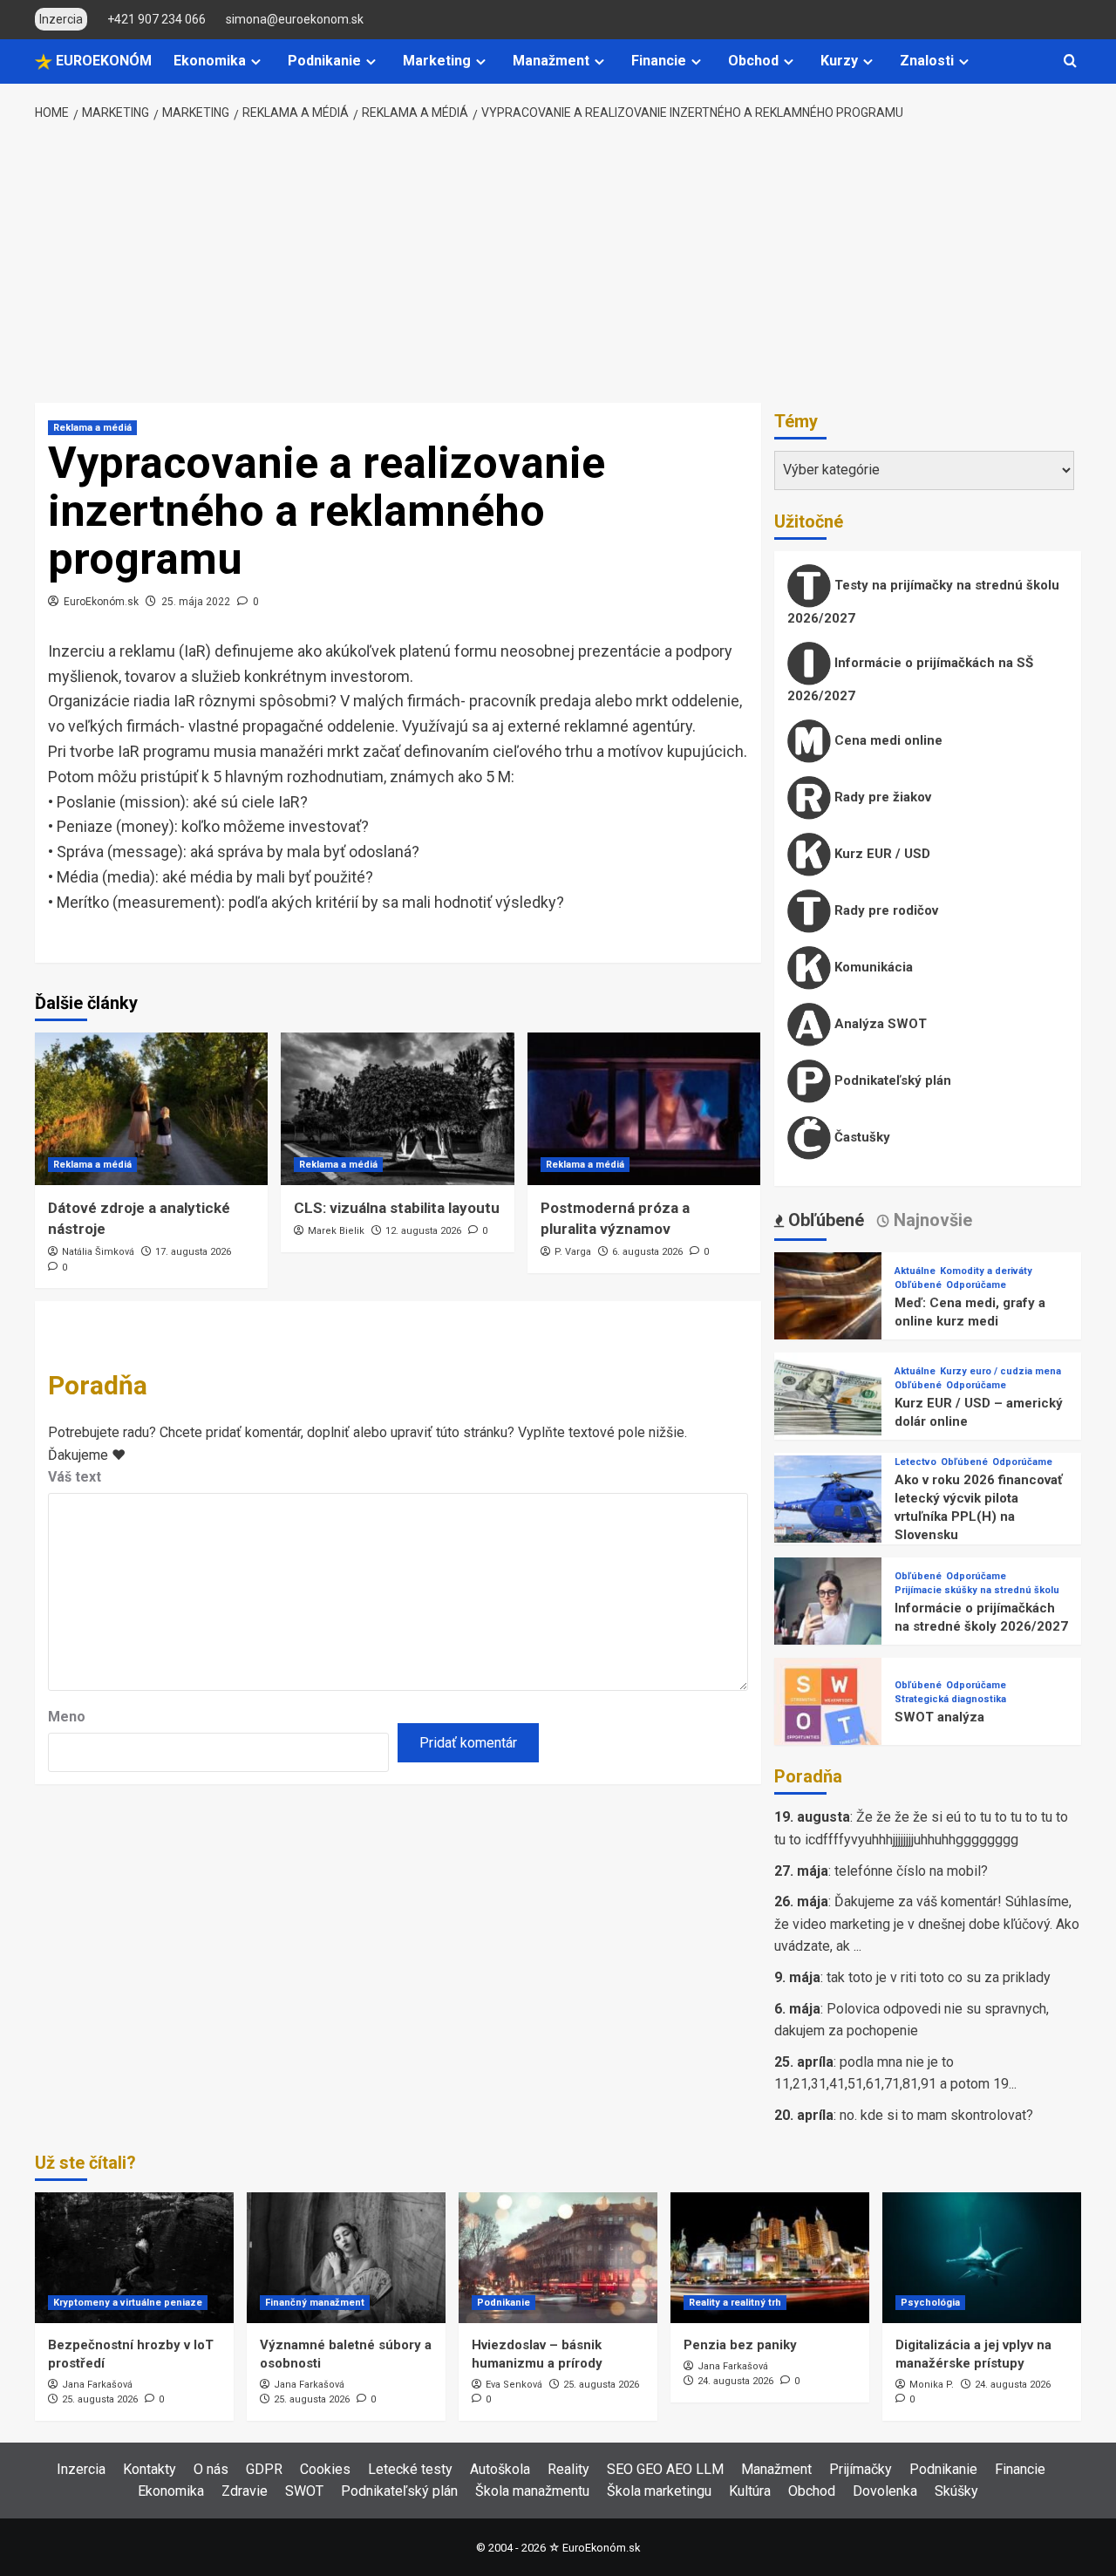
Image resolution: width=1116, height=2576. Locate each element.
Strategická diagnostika (950, 1699)
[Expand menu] (256, 61)
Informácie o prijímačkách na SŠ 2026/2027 (910, 679)
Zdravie (245, 2491)
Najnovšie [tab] (931, 1220)
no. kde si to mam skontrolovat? (936, 2115)
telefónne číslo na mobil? (911, 1871)
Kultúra (750, 2491)
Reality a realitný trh (735, 2303)
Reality (568, 2469)
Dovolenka (885, 2491)
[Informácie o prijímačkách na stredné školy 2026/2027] (828, 1610)
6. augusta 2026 (647, 1252)
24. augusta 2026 (735, 2381)
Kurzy (839, 61)
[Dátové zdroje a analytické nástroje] (151, 1109)
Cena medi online (887, 740)
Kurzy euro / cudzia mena (1000, 1371)
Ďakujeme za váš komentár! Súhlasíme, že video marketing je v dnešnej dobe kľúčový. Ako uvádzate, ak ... (927, 1924)
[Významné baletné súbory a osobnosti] (346, 2258)
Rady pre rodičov (885, 910)
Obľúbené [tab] (824, 1220)
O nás (211, 2469)
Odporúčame (976, 1285)
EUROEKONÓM (102, 61)
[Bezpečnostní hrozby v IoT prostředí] (134, 2258)
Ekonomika (210, 61)
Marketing (437, 61)
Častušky (861, 1137)
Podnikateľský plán (891, 1080)
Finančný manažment (315, 2303)
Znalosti (927, 61)
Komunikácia (872, 967)
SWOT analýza (939, 1717)
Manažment (551, 61)
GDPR (264, 2469)
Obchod (753, 61)
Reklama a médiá (92, 428)
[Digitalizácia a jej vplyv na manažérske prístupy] (982, 2258)
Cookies (325, 2469)
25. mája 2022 (196, 602)
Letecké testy (410, 2469)
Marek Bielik (336, 1231)
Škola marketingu (659, 2491)
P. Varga (573, 1252)
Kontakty (150, 2469)
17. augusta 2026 (193, 1252)
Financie (659, 61)
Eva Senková (514, 2385)
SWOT (304, 2491)
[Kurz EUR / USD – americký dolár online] (828, 1405)
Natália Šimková (98, 1252)
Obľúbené (918, 1285)
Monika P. (932, 2385)
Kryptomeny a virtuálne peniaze (128, 2303)
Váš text (75, 1477)
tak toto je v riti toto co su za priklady (939, 1977)
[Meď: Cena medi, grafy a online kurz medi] (828, 1305)
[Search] (1070, 61)
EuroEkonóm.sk (101, 602)
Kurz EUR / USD (881, 854)
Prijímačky (861, 2469)
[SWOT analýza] (828, 1711)
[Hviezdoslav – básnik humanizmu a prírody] (558, 2258)
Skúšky (956, 2491)
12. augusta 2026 (423, 1231)
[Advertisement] (558, 263)
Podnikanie (324, 61)
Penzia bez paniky (740, 2345)
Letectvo (915, 1462)
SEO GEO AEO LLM (665, 2469)
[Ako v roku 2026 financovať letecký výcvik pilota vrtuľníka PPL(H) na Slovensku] (828, 1508)
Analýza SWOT (879, 1024)
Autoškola (500, 2469)
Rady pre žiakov (881, 797)
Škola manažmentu (532, 2491)
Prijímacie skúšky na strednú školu (977, 1590)
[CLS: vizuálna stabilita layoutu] (397, 1109)
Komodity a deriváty (986, 1271)
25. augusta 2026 (100, 2399)
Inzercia (81, 2469)
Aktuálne (915, 1271)
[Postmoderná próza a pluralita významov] (644, 1109)
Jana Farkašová (97, 2385)
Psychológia (930, 2303)
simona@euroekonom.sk (295, 19)
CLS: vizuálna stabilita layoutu (397, 1208)
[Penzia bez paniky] (770, 2258)
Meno (67, 1717)
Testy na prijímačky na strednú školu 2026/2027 (923, 602)
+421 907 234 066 (157, 19)
